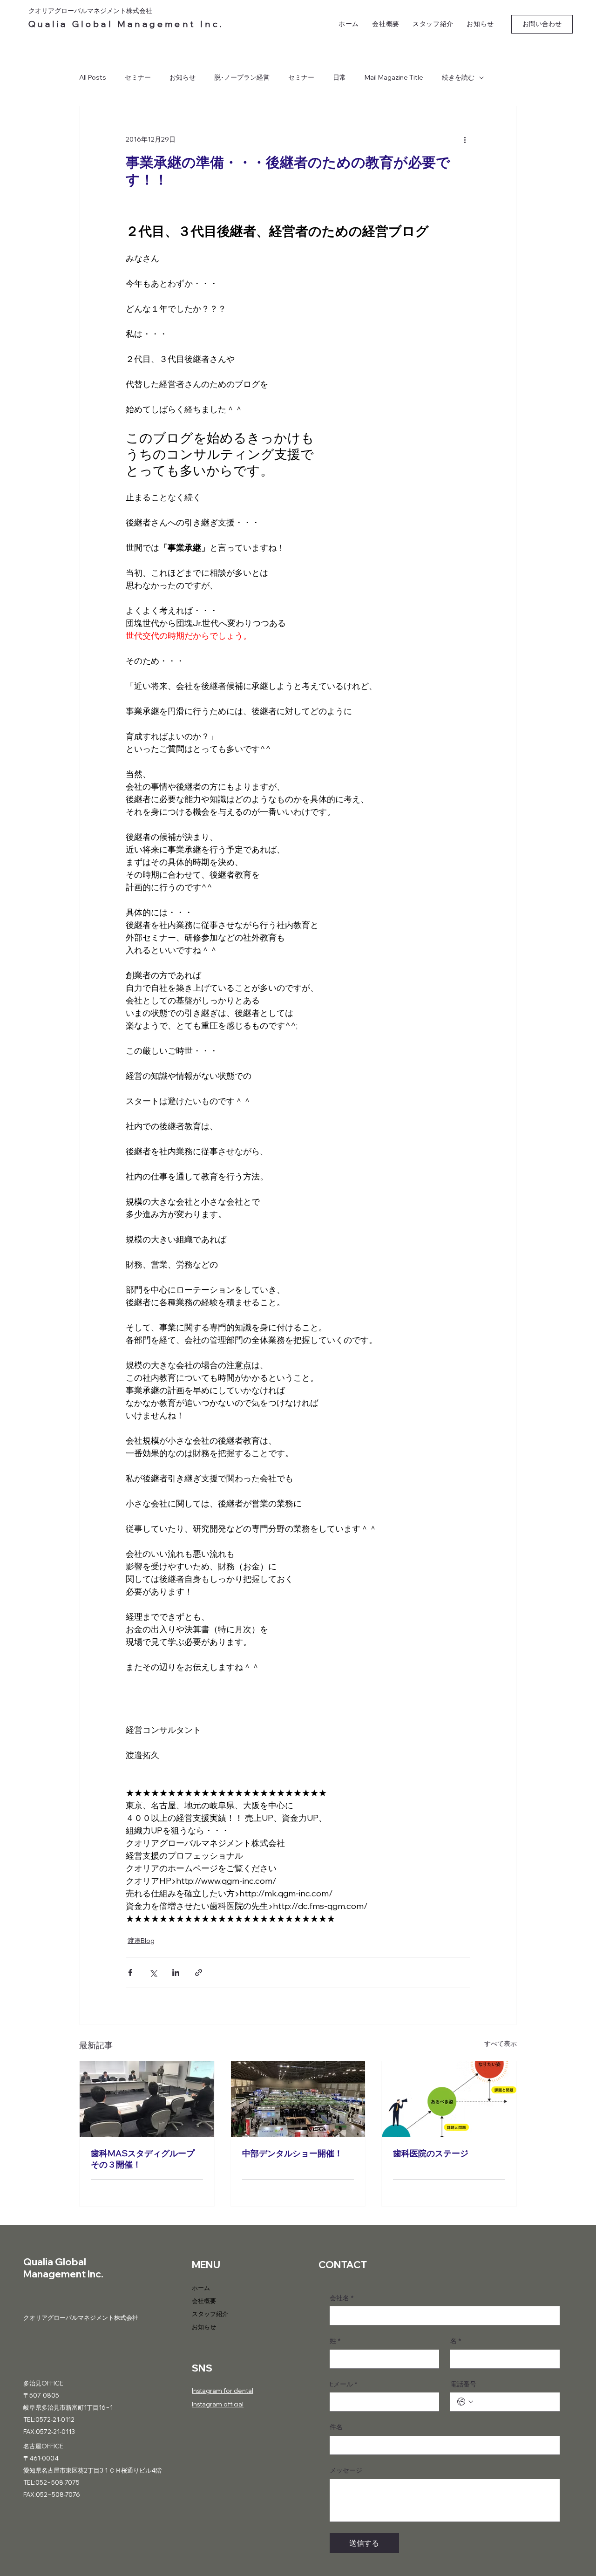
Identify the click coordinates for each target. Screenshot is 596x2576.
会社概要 (204, 2301)
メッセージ (346, 2470)
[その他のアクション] (465, 140)
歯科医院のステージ (431, 2153)
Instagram (207, 2391)
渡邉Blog (141, 1941)
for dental (238, 2391)
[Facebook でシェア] (130, 1973)
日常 (339, 77)
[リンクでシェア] (199, 1973)
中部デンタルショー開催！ (292, 2153)
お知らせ (183, 77)
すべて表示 (501, 2044)
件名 (336, 2427)
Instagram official (218, 2404)
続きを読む (458, 77)
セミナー (138, 77)
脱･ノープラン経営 (242, 77)
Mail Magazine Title (394, 77)
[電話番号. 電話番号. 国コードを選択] (465, 2402)
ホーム (201, 2288)
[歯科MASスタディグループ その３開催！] (147, 2099)
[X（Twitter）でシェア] (153, 1973)
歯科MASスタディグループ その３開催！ (143, 2159)
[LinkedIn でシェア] (176, 1973)
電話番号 (463, 2384)
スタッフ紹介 (210, 2314)
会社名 (342, 2298)
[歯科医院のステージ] (449, 2099)
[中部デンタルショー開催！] (298, 2099)
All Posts (93, 77)
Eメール (343, 2384)
